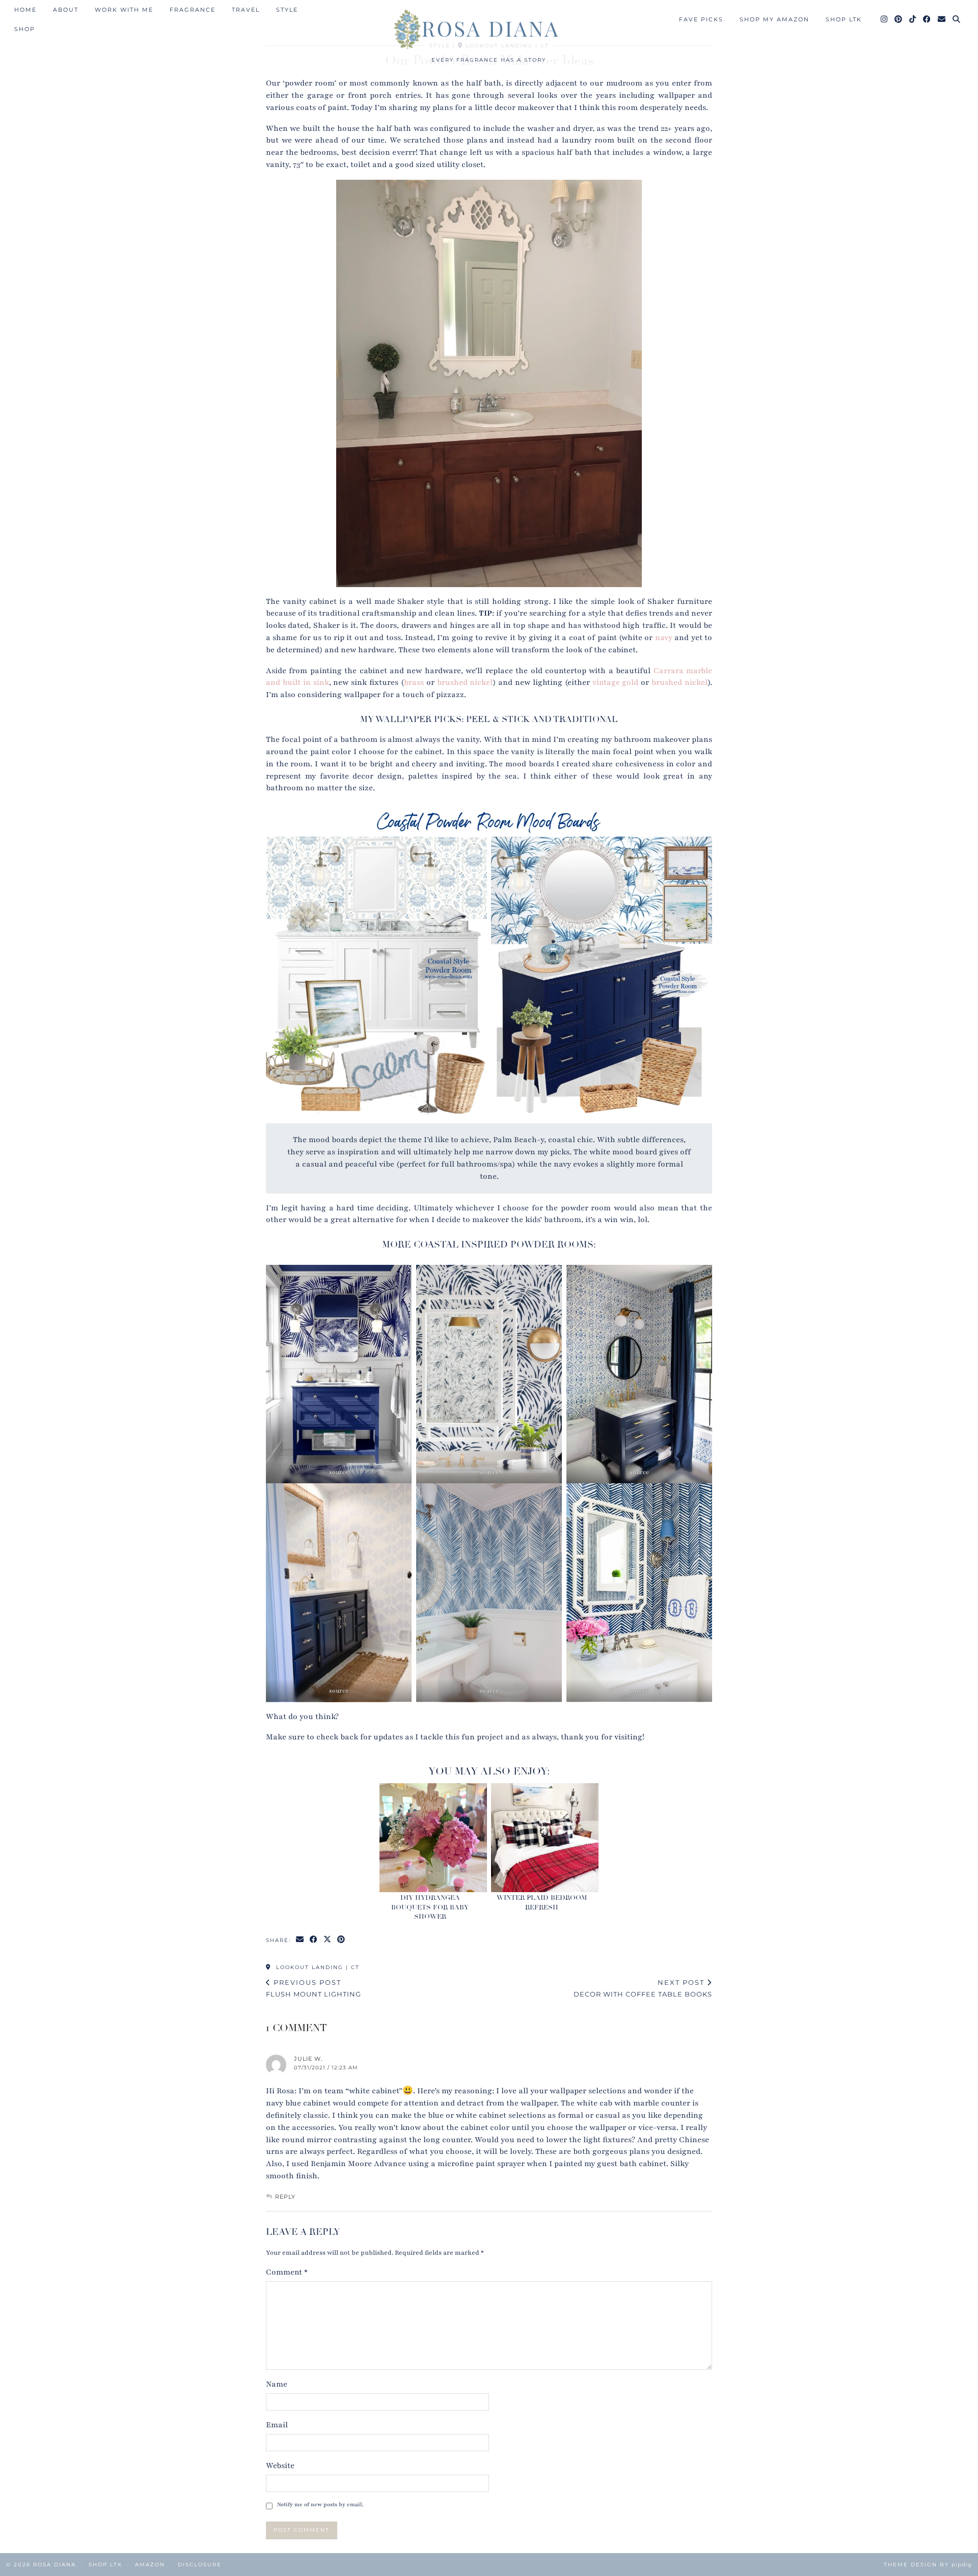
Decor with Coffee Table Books (643, 1988)
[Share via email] (300, 1940)
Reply (285, 2197)
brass (414, 682)
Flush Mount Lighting (314, 1988)
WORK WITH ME (124, 10)
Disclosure (200, 2565)
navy (664, 638)
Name (277, 2384)
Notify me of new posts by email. (320, 2504)
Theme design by (928, 2565)
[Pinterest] (899, 19)
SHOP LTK (844, 19)
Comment (287, 2272)
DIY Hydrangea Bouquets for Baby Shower (430, 1907)
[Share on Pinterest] (342, 1940)
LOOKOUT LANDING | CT (317, 1967)
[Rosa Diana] (489, 29)
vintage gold (617, 682)
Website (280, 2466)
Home (25, 10)
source (339, 1472)
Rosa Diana (55, 2565)
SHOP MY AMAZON (775, 19)
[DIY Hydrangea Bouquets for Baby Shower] (433, 1838)
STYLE (287, 10)
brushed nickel (465, 682)
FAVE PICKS (701, 19)
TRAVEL (246, 10)
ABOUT (66, 10)
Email (277, 2425)
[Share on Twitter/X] (328, 1940)
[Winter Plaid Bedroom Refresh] (545, 1838)
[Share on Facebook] (314, 1940)
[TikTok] (913, 19)
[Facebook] (927, 19)
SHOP (25, 29)
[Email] (942, 19)
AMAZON (150, 2565)
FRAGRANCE (193, 10)
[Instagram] (885, 19)
